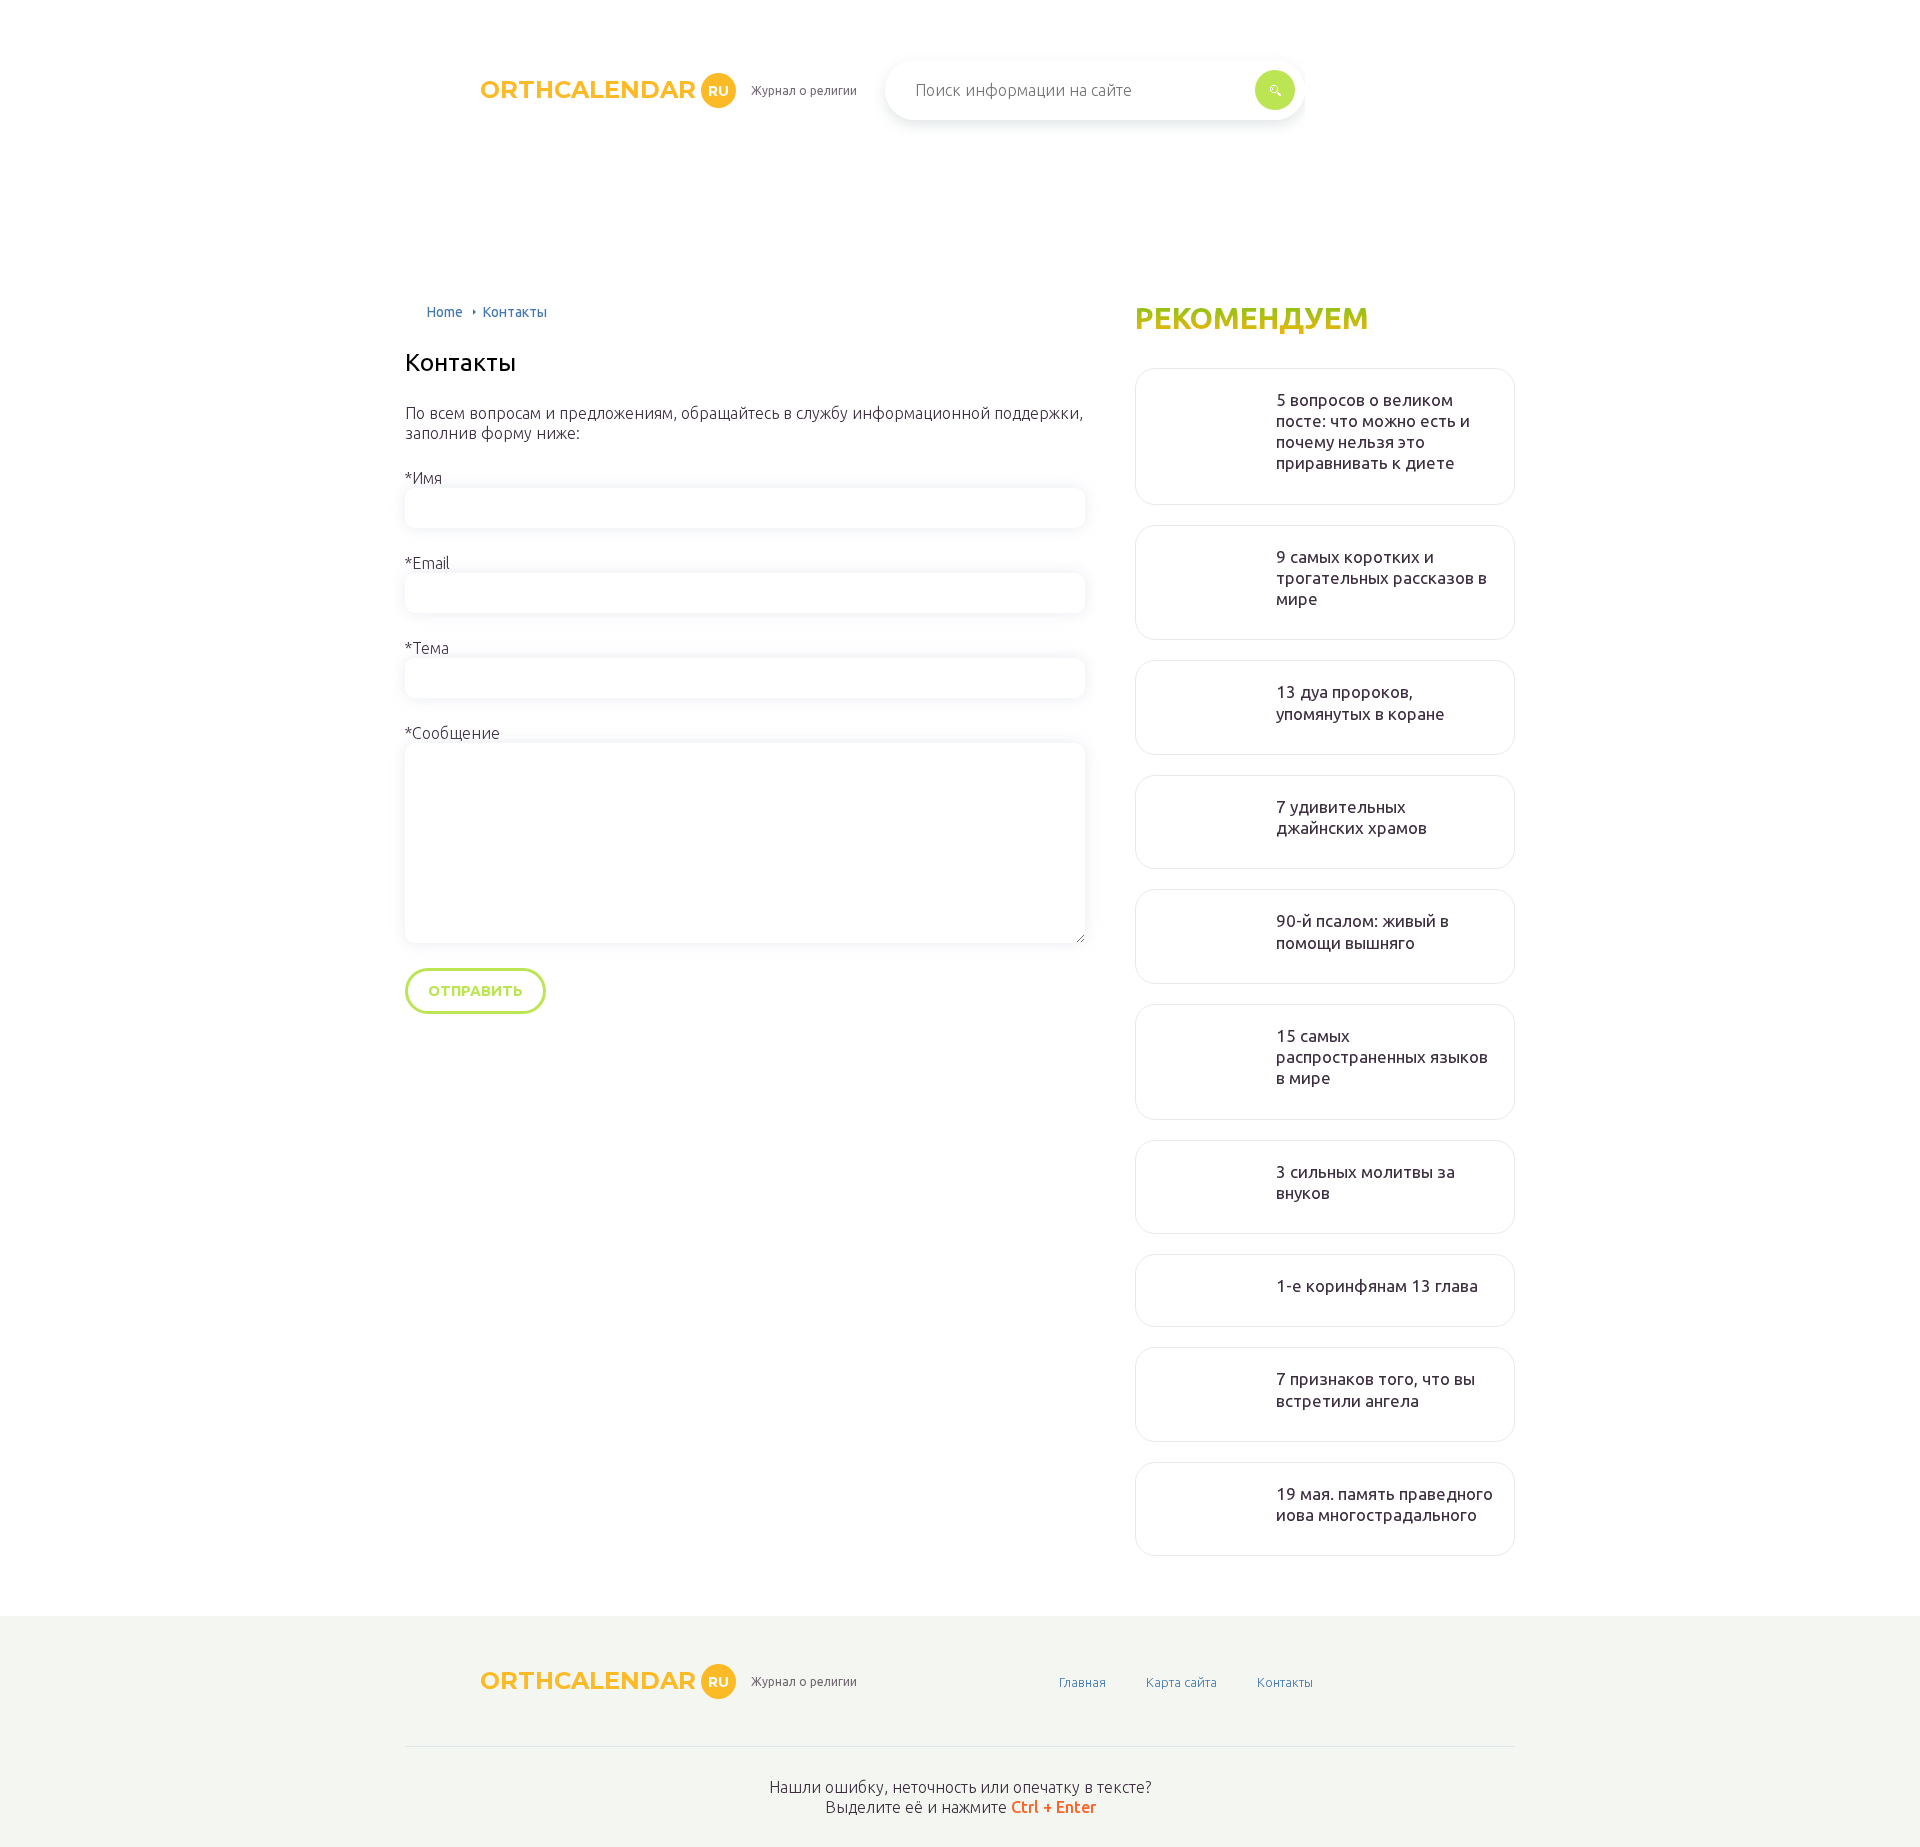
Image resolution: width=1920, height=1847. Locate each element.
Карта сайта (1181, 1682)
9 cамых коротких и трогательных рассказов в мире (1381, 578)
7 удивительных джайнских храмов (1351, 817)
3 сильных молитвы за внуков (1365, 1182)
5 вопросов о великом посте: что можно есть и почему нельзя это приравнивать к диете (1373, 431)
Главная (1082, 1682)
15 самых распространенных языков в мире (1382, 1057)
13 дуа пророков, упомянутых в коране (1360, 702)
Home (445, 312)
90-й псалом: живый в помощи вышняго (1362, 931)
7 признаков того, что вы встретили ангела (1375, 1389)
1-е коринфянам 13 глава (1377, 1285)
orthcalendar (604, 89)
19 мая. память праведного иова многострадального (1384, 1504)
